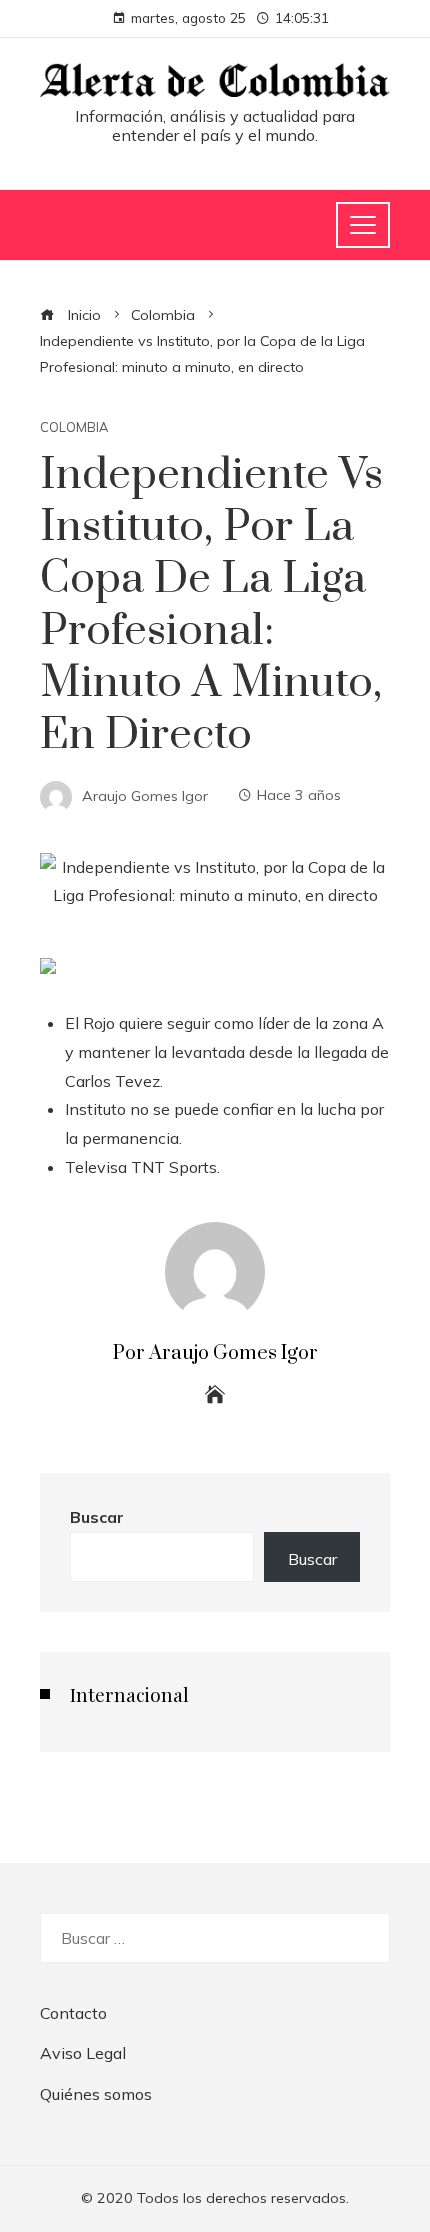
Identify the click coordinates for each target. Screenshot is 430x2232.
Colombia (74, 427)
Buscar (97, 1517)
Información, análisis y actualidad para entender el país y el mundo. (215, 125)
